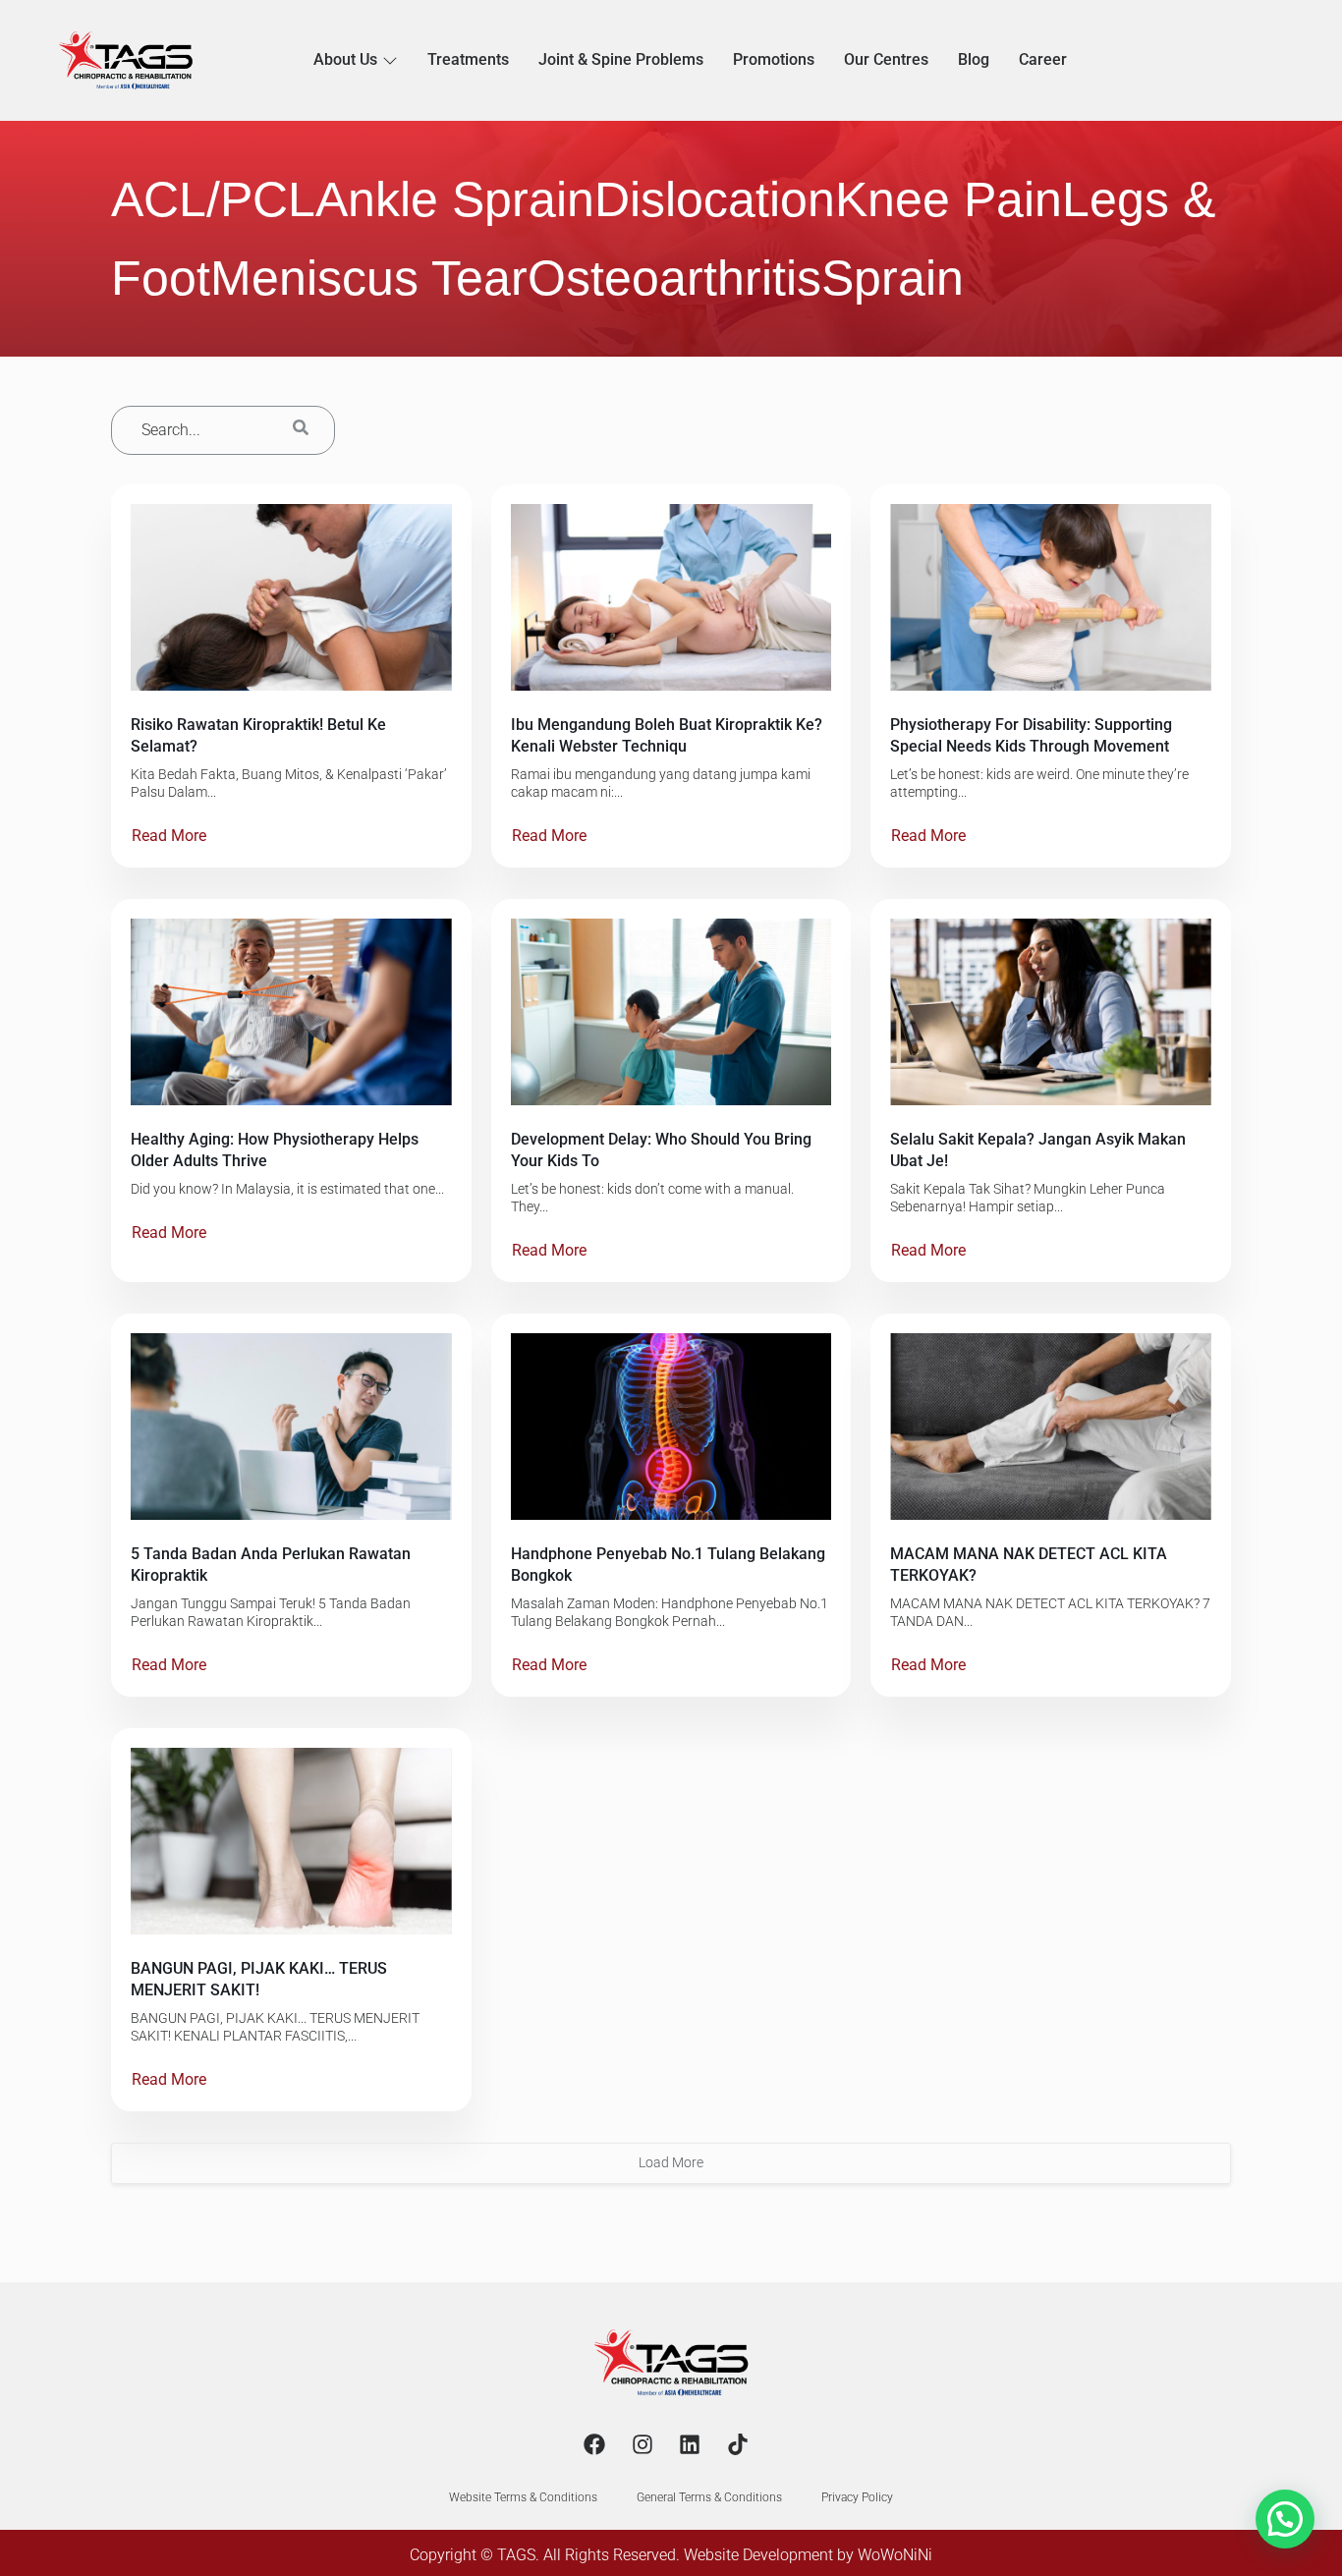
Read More (169, 836)
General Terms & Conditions (709, 2497)
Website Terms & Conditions (523, 2497)
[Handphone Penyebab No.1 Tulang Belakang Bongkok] (671, 1427)
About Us (345, 59)
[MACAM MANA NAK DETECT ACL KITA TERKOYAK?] (1051, 1427)
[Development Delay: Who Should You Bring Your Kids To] (671, 1012)
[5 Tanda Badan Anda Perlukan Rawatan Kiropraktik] (291, 1427)
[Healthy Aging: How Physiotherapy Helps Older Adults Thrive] (291, 1012)
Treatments (468, 59)
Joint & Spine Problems (621, 59)
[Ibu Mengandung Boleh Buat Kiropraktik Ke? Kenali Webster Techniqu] (671, 597)
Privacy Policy (857, 2497)
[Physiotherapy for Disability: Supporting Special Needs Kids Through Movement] (1051, 597)
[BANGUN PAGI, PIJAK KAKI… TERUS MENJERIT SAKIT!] (291, 1841)
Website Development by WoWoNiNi (808, 2555)
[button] (1285, 2519)
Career (1043, 59)
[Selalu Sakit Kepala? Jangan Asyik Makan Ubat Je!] (1051, 1012)
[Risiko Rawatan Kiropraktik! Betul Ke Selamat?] (291, 597)
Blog (974, 59)
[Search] (301, 430)
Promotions (774, 59)
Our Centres (886, 59)
